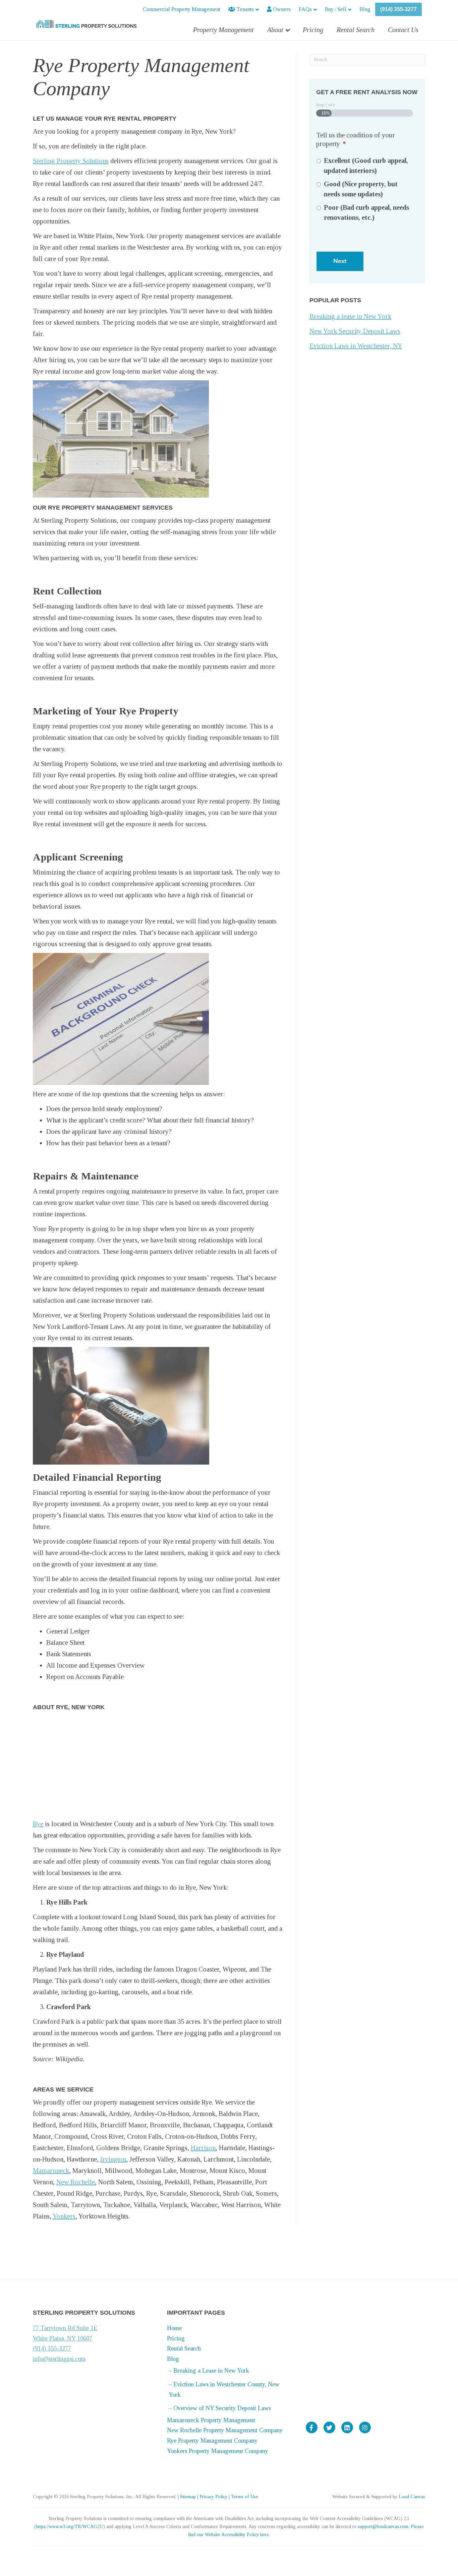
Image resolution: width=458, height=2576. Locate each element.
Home (174, 2328)
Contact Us (403, 30)
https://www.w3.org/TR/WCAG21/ (70, 2527)
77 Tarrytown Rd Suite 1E (65, 2328)
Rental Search (356, 30)
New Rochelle (76, 2182)
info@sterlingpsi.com (59, 2359)
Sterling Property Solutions (71, 161)
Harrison (203, 2148)
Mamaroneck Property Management (211, 2420)
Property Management (223, 30)
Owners (281, 9)
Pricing (313, 30)
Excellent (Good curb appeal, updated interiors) (366, 166)
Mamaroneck (51, 2171)
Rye (38, 1824)
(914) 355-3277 (398, 9)
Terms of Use (245, 2497)
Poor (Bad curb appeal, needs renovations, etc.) (366, 212)
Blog (365, 9)
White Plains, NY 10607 (63, 2338)
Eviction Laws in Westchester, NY (356, 346)
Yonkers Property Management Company (218, 2451)
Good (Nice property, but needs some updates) (361, 189)
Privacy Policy (213, 2497)
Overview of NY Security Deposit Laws (222, 2408)
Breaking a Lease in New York (211, 2371)
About (275, 30)
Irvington (113, 2159)
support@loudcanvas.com (383, 2527)
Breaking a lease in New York (350, 316)
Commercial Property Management (182, 9)
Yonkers (64, 2216)
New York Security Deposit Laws (355, 331)
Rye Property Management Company (212, 2441)
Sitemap (188, 2497)
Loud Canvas (412, 2497)
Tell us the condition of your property (356, 139)
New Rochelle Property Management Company (225, 2430)
